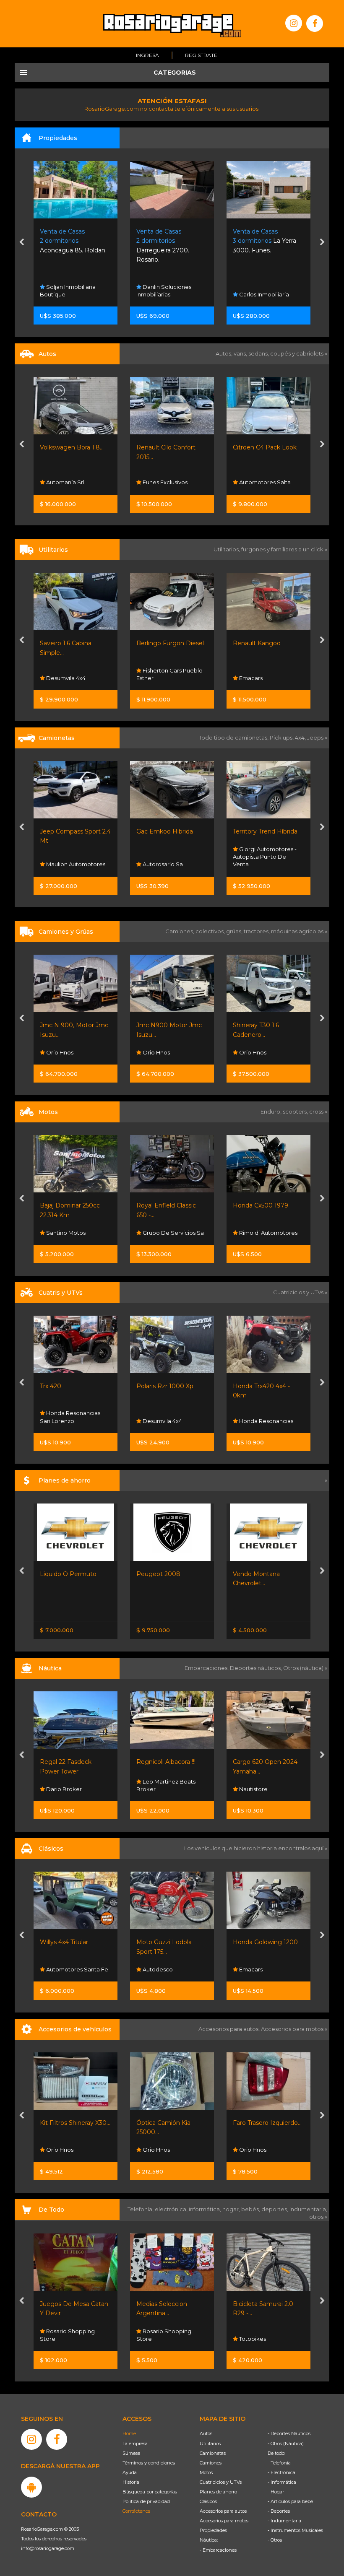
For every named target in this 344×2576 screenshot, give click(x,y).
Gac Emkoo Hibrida (165, 831)
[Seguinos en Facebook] (315, 23)
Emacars (250, 678)
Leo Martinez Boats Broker (166, 1785)
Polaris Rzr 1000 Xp (165, 1386)
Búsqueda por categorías (150, 2492)
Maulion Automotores (75, 864)
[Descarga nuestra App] (31, 2487)
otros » (318, 2217)
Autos (206, 2433)
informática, (206, 2209)
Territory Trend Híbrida (265, 831)
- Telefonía (279, 2463)
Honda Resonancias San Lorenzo (70, 1417)
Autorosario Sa (162, 864)
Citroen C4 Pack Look (265, 447)
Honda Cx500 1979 (261, 1205)
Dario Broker (63, 1789)
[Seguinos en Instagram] (294, 23)
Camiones (211, 2463)
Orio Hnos (59, 1052)
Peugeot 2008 (158, 1574)
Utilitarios (210, 2444)
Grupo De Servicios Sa (173, 1233)
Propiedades (213, 2530)
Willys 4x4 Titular (64, 1942)
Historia (131, 2482)
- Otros (275, 2540)
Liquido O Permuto (68, 1574)
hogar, (232, 2209)
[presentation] (22, 243)
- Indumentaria (284, 2521)
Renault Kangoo (257, 643)
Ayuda (130, 2472)
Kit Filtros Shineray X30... (75, 2123)
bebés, (251, 2209)
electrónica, (172, 2209)
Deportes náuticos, (257, 1668)
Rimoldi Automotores (268, 1233)
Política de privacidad (146, 2501)
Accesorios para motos (292, 2029)
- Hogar (276, 2492)
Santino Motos (65, 1233)
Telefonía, (141, 2209)
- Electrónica (281, 2472)
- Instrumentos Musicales (295, 2530)
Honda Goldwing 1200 (265, 1942)
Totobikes (252, 2339)
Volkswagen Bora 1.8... (72, 447)
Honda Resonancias (266, 1421)
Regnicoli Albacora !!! (166, 1762)
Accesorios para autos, (230, 2029)
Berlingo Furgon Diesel (170, 643)
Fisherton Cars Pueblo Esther (169, 674)
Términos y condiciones (149, 2463)
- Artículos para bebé (290, 2501)
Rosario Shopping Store (67, 2335)
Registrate (201, 55)
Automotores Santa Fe (77, 1969)
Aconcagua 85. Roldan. (73, 241)
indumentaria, (308, 2209)
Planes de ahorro (218, 2492)
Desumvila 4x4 (65, 678)
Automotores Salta (264, 482)
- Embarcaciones (218, 2550)
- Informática (282, 2482)
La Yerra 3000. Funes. (265, 241)
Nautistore (253, 1789)
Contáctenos (136, 2511)
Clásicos (208, 2501)
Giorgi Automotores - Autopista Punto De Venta (265, 857)
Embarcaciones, (207, 1668)
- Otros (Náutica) (286, 2444)
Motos (206, 2472)
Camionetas (213, 2453)
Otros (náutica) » (305, 1668)
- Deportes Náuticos (289, 2433)
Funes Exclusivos (164, 482)
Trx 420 (51, 1386)
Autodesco (157, 1969)
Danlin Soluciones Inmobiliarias (164, 291)
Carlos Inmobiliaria (263, 294)
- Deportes (279, 2511)
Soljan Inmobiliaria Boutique (68, 291)
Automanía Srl (65, 482)
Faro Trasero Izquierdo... (267, 2123)
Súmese (131, 2453)
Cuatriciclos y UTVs (221, 2482)
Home (129, 2433)
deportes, (275, 2209)
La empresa (135, 2444)
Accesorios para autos (223, 2511)
